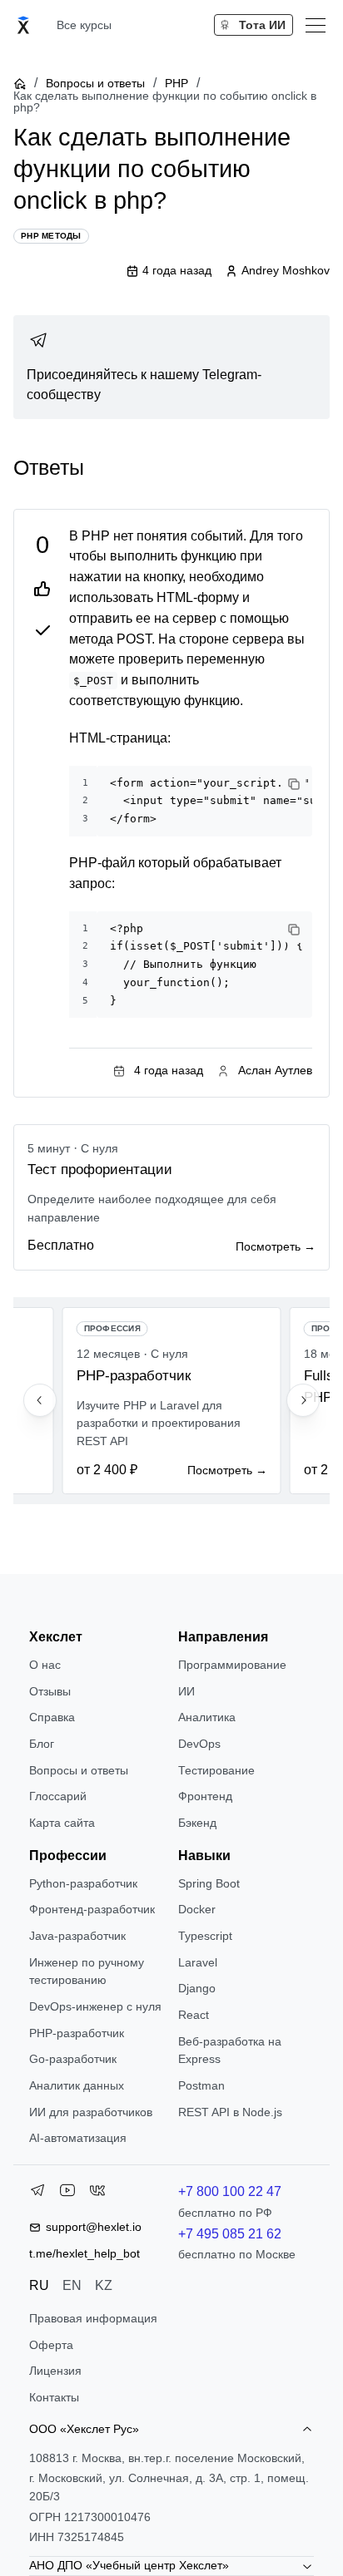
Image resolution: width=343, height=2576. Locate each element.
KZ (104, 2285)
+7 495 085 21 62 (230, 2234)
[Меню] (316, 25)
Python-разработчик (83, 1883)
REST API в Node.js (230, 2112)
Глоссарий (58, 1796)
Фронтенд (205, 1796)
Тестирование (216, 1770)
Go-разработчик (73, 2059)
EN (72, 2285)
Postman (201, 2085)
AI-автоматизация (78, 2138)
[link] (171, 368)
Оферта (51, 2345)
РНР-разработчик (77, 2033)
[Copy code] (294, 784)
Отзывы (50, 1691)
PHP (176, 83)
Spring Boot (209, 1883)
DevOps (199, 1744)
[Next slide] (303, 1400)
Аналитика (207, 1717)
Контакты (54, 2397)
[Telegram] (37, 2194)
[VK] (97, 2194)
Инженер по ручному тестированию (87, 1971)
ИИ (186, 1691)
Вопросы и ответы (95, 83)
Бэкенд (197, 1823)
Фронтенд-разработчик (92, 1909)
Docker (197, 1909)
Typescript (205, 1936)
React (194, 2015)
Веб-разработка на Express (230, 2050)
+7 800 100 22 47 (230, 2191)
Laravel (198, 1962)
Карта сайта (62, 1823)
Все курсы (84, 25)
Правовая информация (93, 2318)
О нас (45, 1665)
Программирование (232, 1665)
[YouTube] (67, 2194)
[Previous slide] (40, 1400)
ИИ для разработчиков (91, 2112)
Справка (52, 1717)
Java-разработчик (77, 1936)
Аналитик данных (77, 2085)
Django (197, 1988)
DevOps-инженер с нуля (95, 2006)
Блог (42, 1744)
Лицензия (55, 2371)
